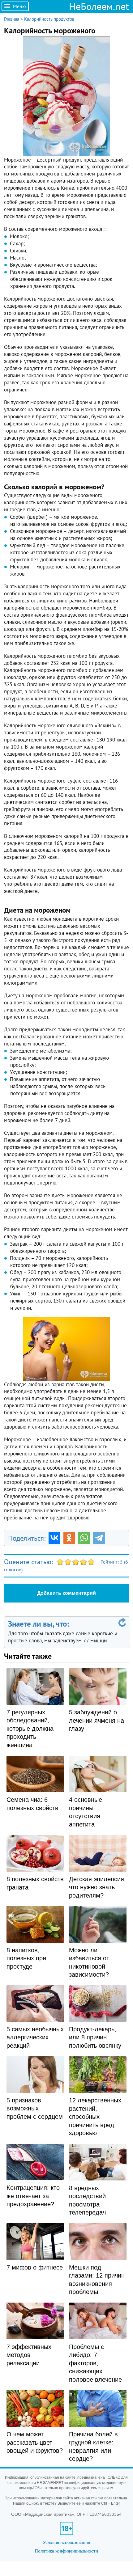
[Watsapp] (84, 1538)
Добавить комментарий (66, 1593)
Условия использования (66, 2542)
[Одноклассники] (69, 1538)
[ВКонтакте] (54, 1538)
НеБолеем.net (99, 6)
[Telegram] (99, 1538)
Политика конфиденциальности (66, 2551)
